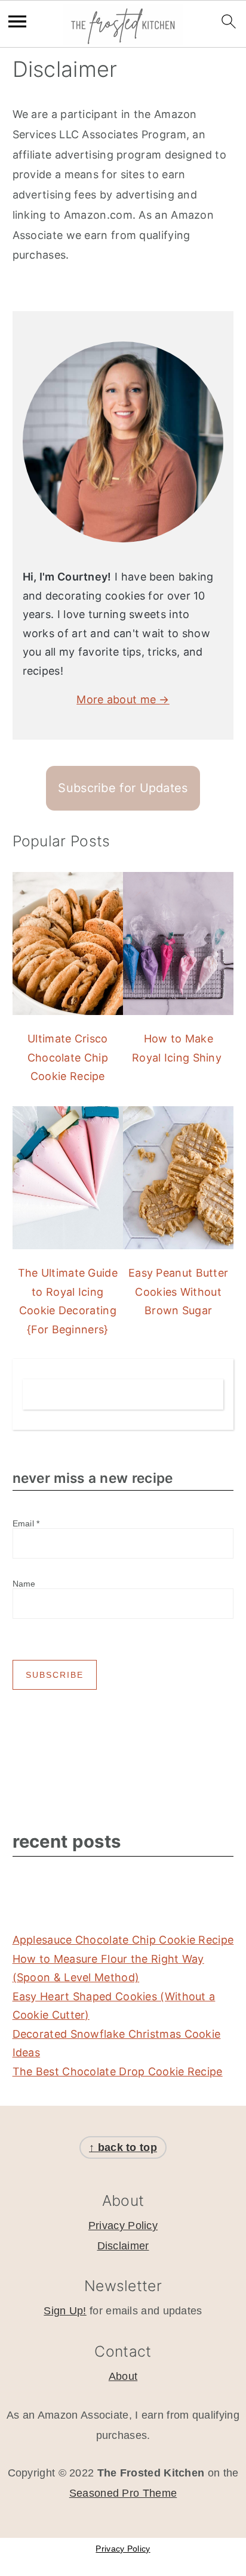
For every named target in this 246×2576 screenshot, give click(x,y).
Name (24, 1584)
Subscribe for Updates (123, 788)
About (123, 2376)
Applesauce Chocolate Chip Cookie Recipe (123, 1940)
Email (26, 1523)
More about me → (123, 699)
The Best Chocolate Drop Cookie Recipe (118, 2071)
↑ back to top (123, 2147)
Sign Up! (65, 2311)
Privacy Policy (123, 2226)
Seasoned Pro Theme (123, 2493)
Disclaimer (123, 2246)
